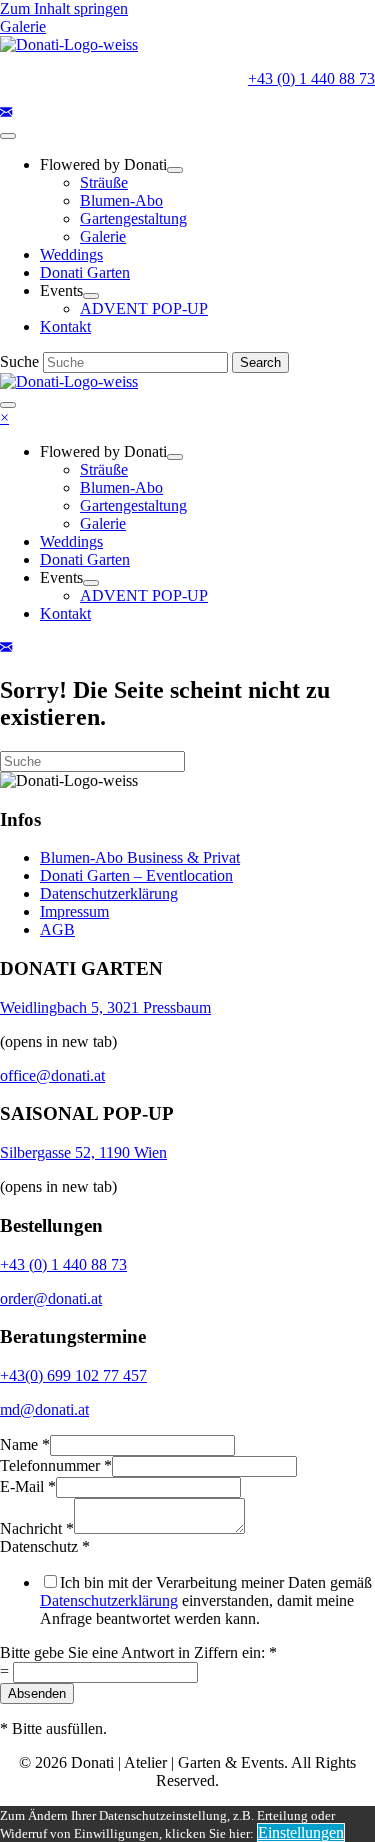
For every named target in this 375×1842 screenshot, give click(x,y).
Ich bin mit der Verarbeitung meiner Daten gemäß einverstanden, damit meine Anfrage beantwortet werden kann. (206, 1600)
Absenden (37, 1693)
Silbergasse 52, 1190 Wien (83, 1152)
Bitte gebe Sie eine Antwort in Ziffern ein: (138, 1652)
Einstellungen (301, 1832)
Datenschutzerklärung (109, 893)
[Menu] (8, 136)
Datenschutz (45, 1546)
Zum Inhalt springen (64, 8)
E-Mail (28, 1486)
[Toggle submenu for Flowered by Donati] (175, 170)
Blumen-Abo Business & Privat (140, 857)
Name (25, 1444)
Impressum (74, 911)
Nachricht (37, 1528)
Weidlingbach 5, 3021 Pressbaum (105, 1007)
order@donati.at (51, 1298)
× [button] (4, 417)
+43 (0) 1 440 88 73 (311, 78)
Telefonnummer (56, 1465)
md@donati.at (44, 1409)
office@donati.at (52, 1075)
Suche (21, 361)
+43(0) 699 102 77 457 (73, 1375)
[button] (6, 112)
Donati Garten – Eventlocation (136, 875)
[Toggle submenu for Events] (91, 296)
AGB (57, 929)
